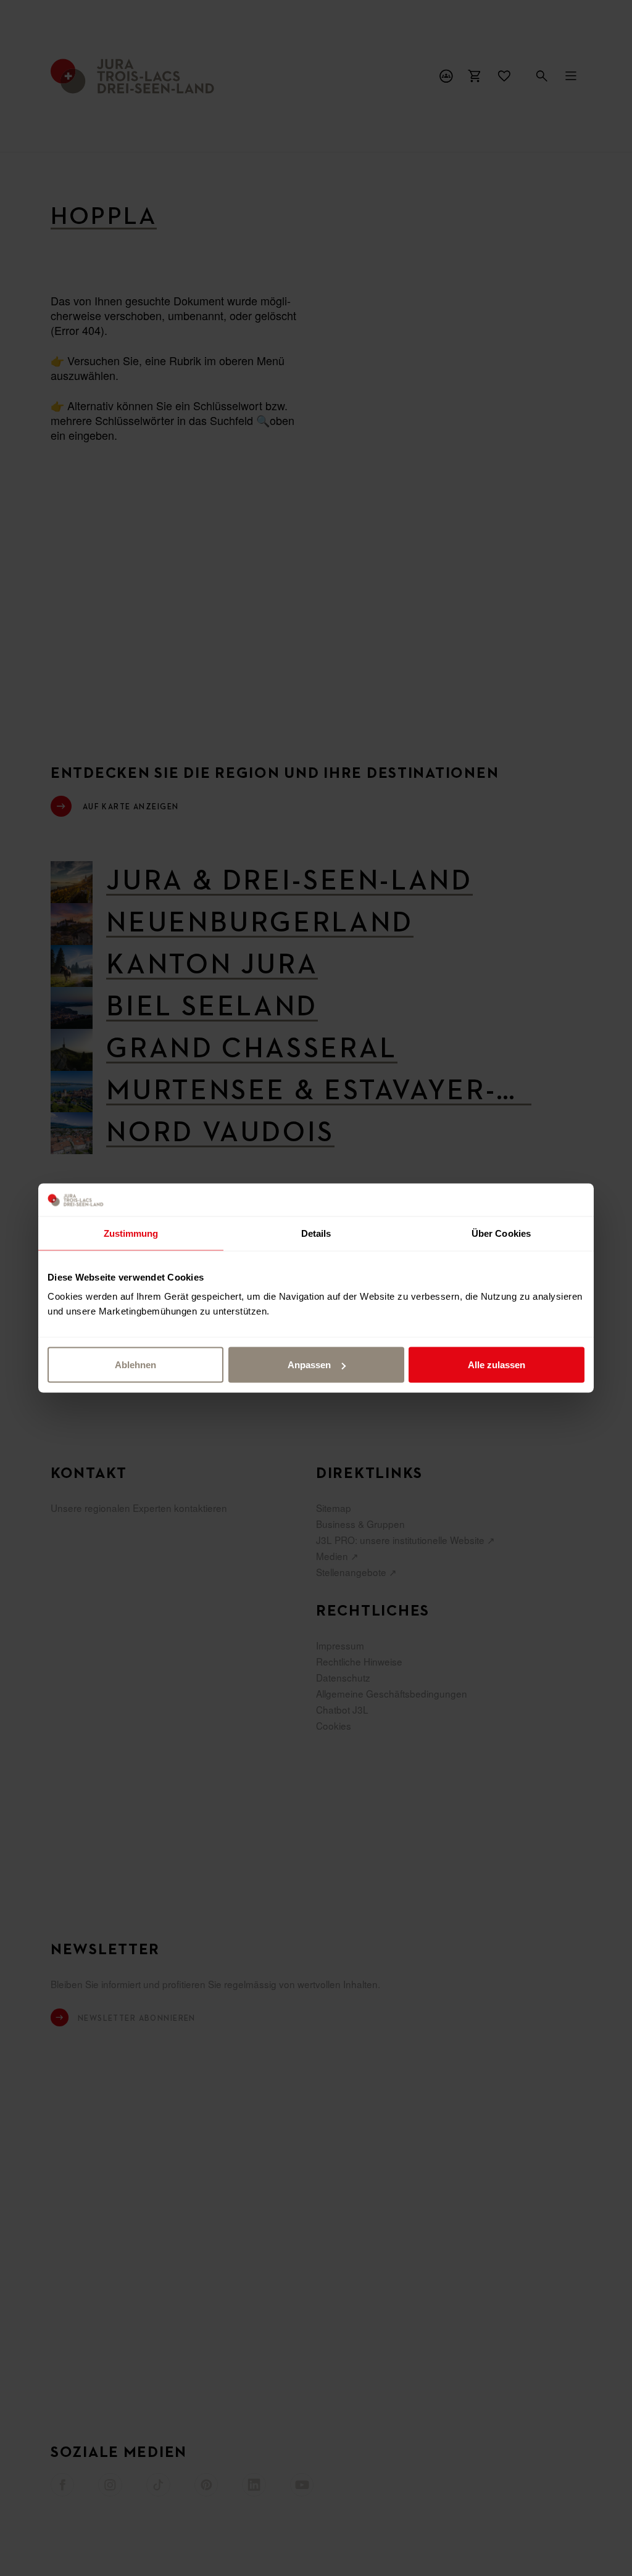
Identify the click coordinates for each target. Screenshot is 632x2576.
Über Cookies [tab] (501, 1233)
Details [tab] (316, 1233)
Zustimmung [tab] (131, 1233)
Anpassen (309, 1365)
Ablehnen (135, 1365)
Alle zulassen (497, 1365)
